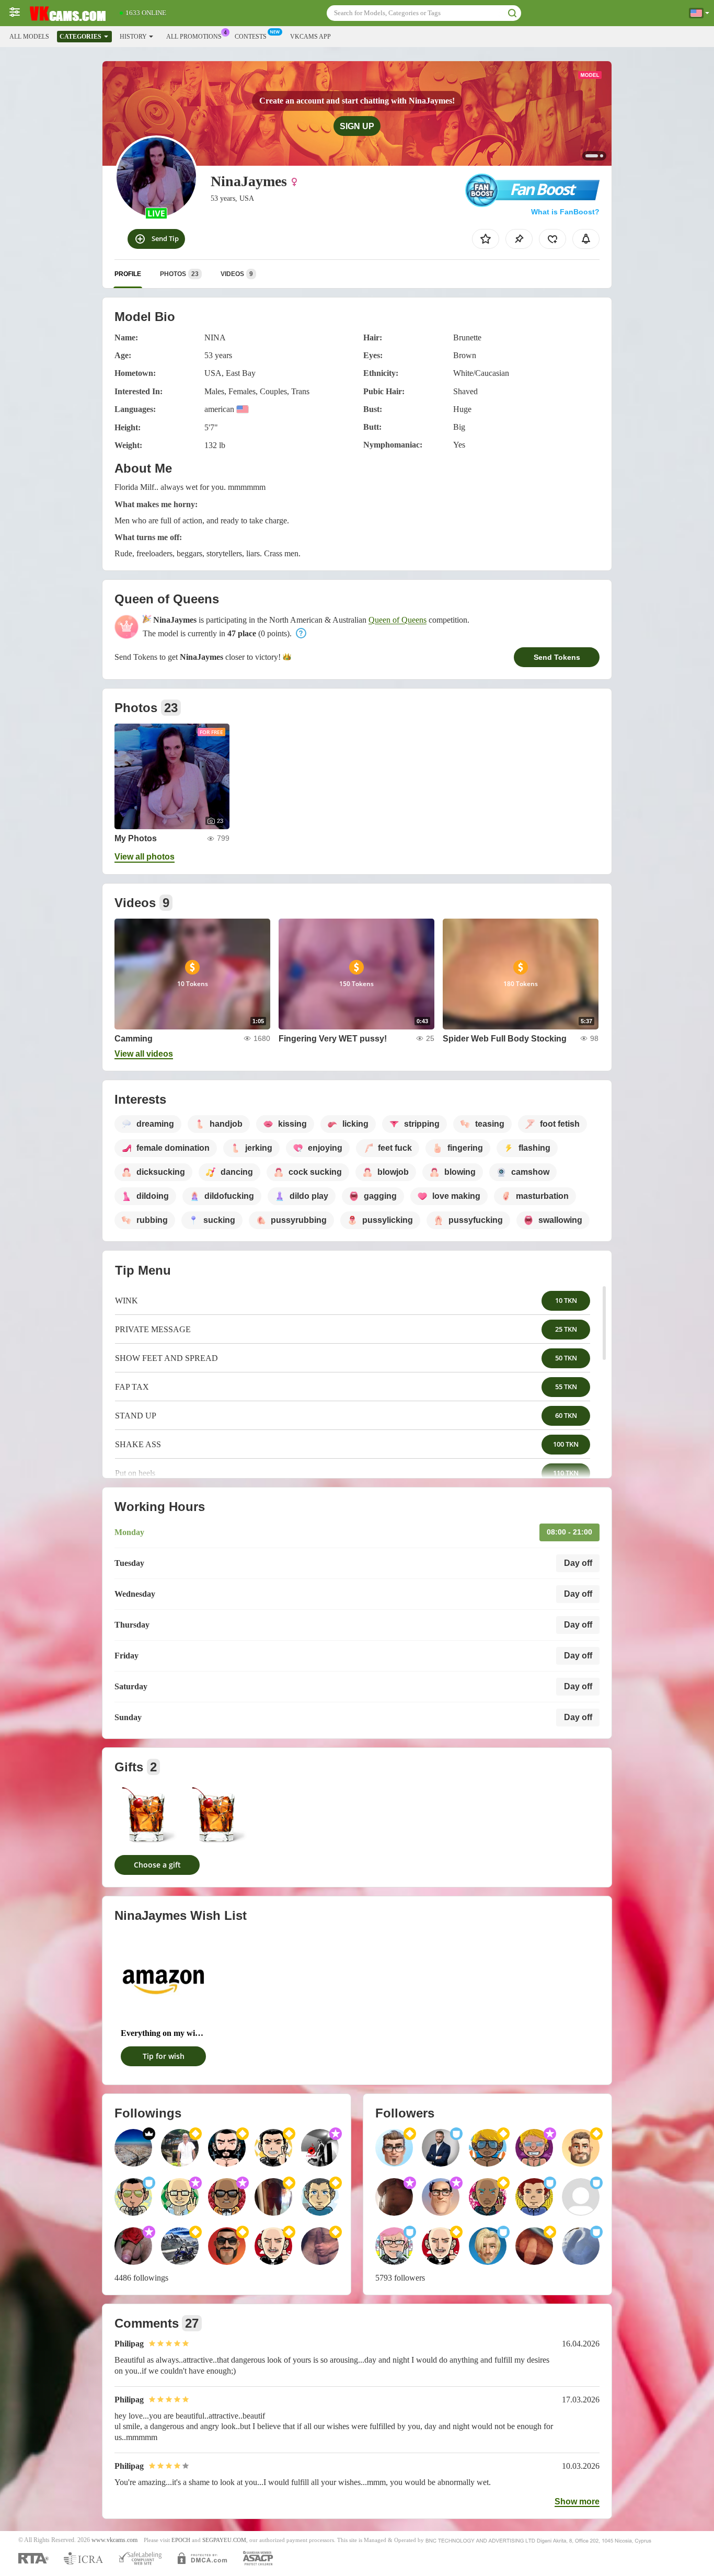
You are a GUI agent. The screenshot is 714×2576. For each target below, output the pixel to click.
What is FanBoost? (565, 212)
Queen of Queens (398, 620)
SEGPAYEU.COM (224, 2540)
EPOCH (181, 2540)
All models (29, 37)
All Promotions (194, 37)
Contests (251, 37)
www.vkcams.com (114, 2540)
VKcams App (310, 37)
